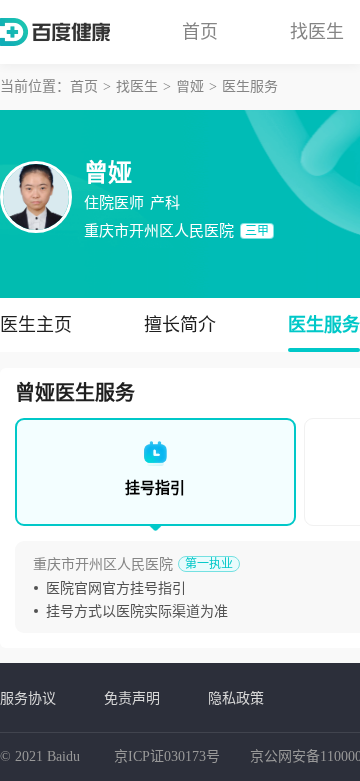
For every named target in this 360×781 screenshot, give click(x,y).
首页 (200, 32)
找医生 (317, 32)
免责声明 (132, 698)
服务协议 (28, 698)
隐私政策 (236, 698)
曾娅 (190, 86)
